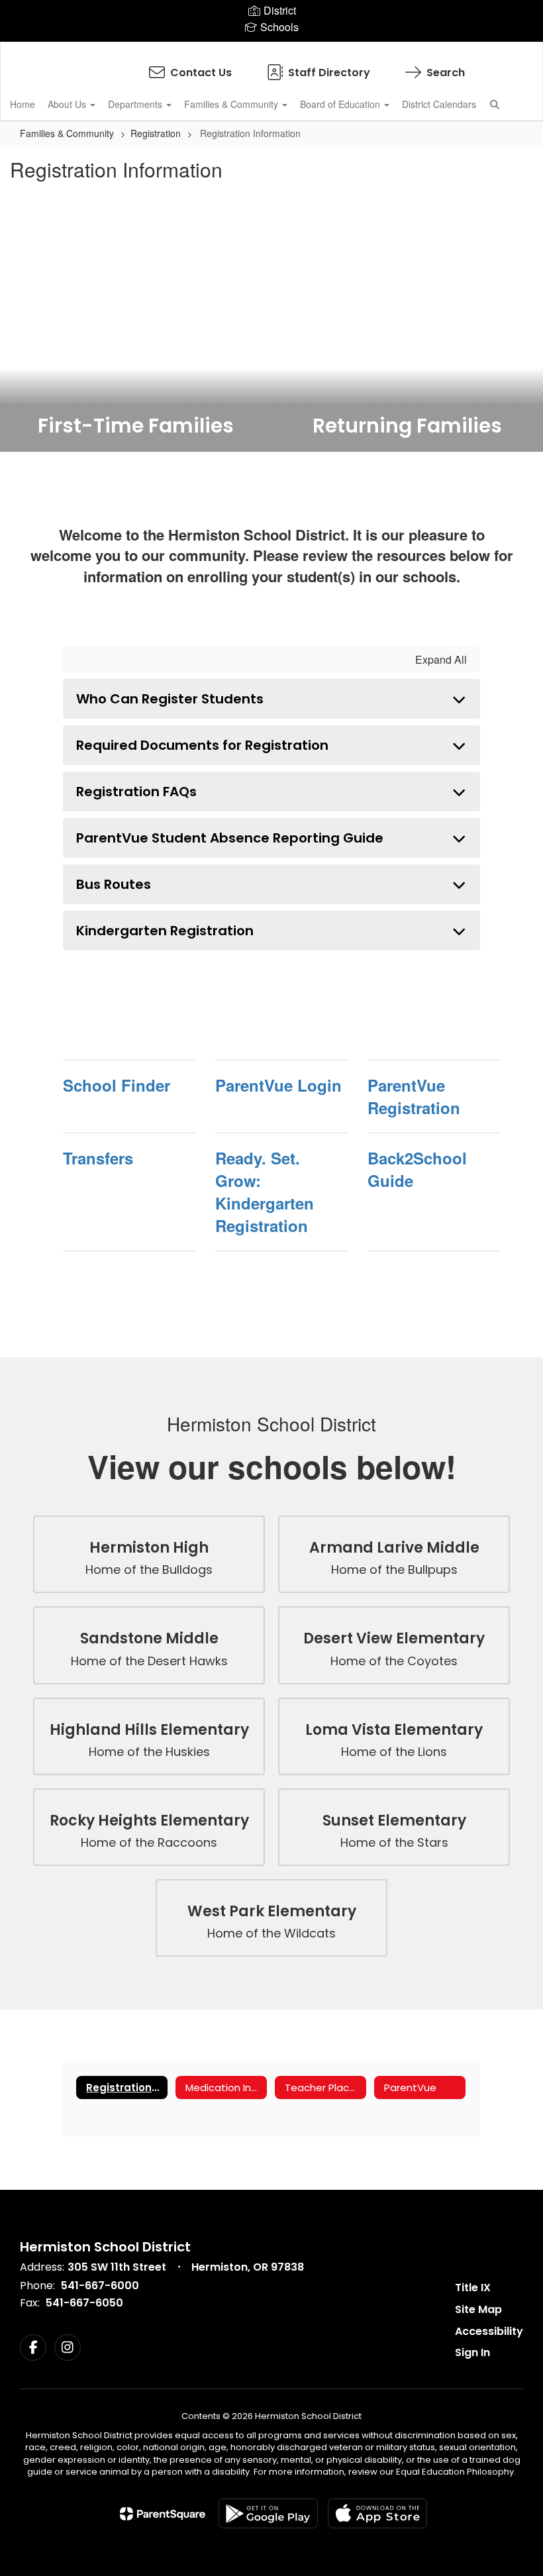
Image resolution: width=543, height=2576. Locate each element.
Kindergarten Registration (165, 931)
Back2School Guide (417, 1169)
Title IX (473, 2288)
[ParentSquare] (163, 2514)
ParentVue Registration (414, 1096)
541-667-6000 (100, 2286)
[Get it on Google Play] (268, 2513)
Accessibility (489, 2331)
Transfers (98, 1158)
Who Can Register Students (170, 699)
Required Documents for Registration (202, 745)
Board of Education (341, 104)
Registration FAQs (136, 792)
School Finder (117, 1085)
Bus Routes (114, 884)
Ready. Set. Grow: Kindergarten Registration (265, 1192)
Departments (136, 104)
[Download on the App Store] (377, 2513)
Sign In (472, 2352)
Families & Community (232, 104)
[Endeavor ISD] (271, 51)
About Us (68, 104)
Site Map (478, 2309)
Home (23, 104)
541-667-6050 (84, 2303)
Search (446, 73)
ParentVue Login (278, 1085)
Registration (156, 133)
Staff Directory (329, 73)
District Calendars (439, 104)
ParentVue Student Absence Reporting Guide (230, 838)
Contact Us (201, 73)
